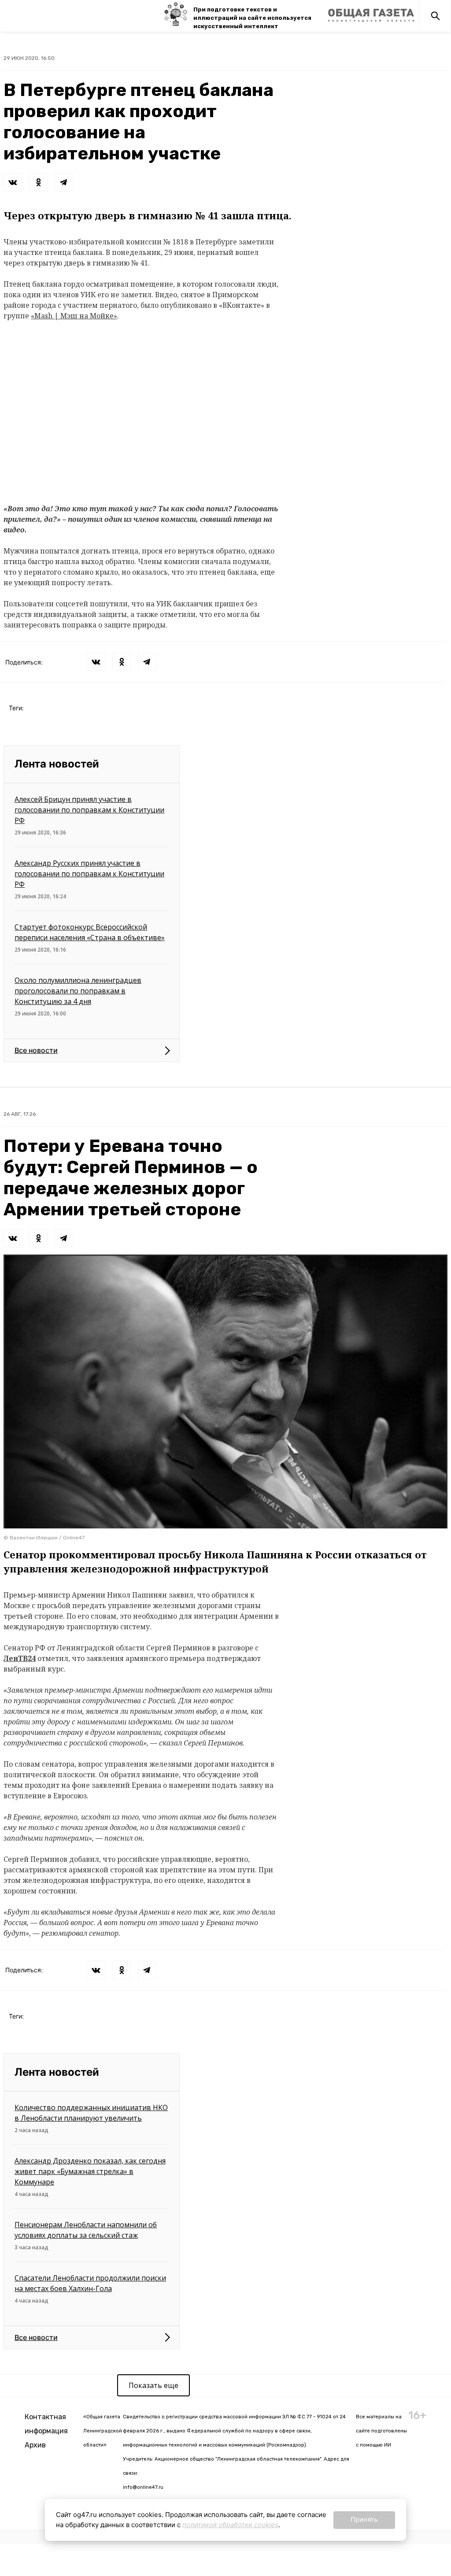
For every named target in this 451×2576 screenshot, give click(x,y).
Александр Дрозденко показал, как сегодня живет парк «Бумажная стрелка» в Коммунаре (90, 2171)
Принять (364, 2519)
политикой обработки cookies (230, 2525)
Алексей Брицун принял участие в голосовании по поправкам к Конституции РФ (89, 810)
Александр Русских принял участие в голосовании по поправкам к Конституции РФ (89, 874)
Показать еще (153, 2385)
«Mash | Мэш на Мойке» (74, 316)
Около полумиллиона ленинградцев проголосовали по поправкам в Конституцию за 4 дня (78, 991)
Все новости (36, 1050)
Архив (35, 2445)
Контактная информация (46, 2424)
